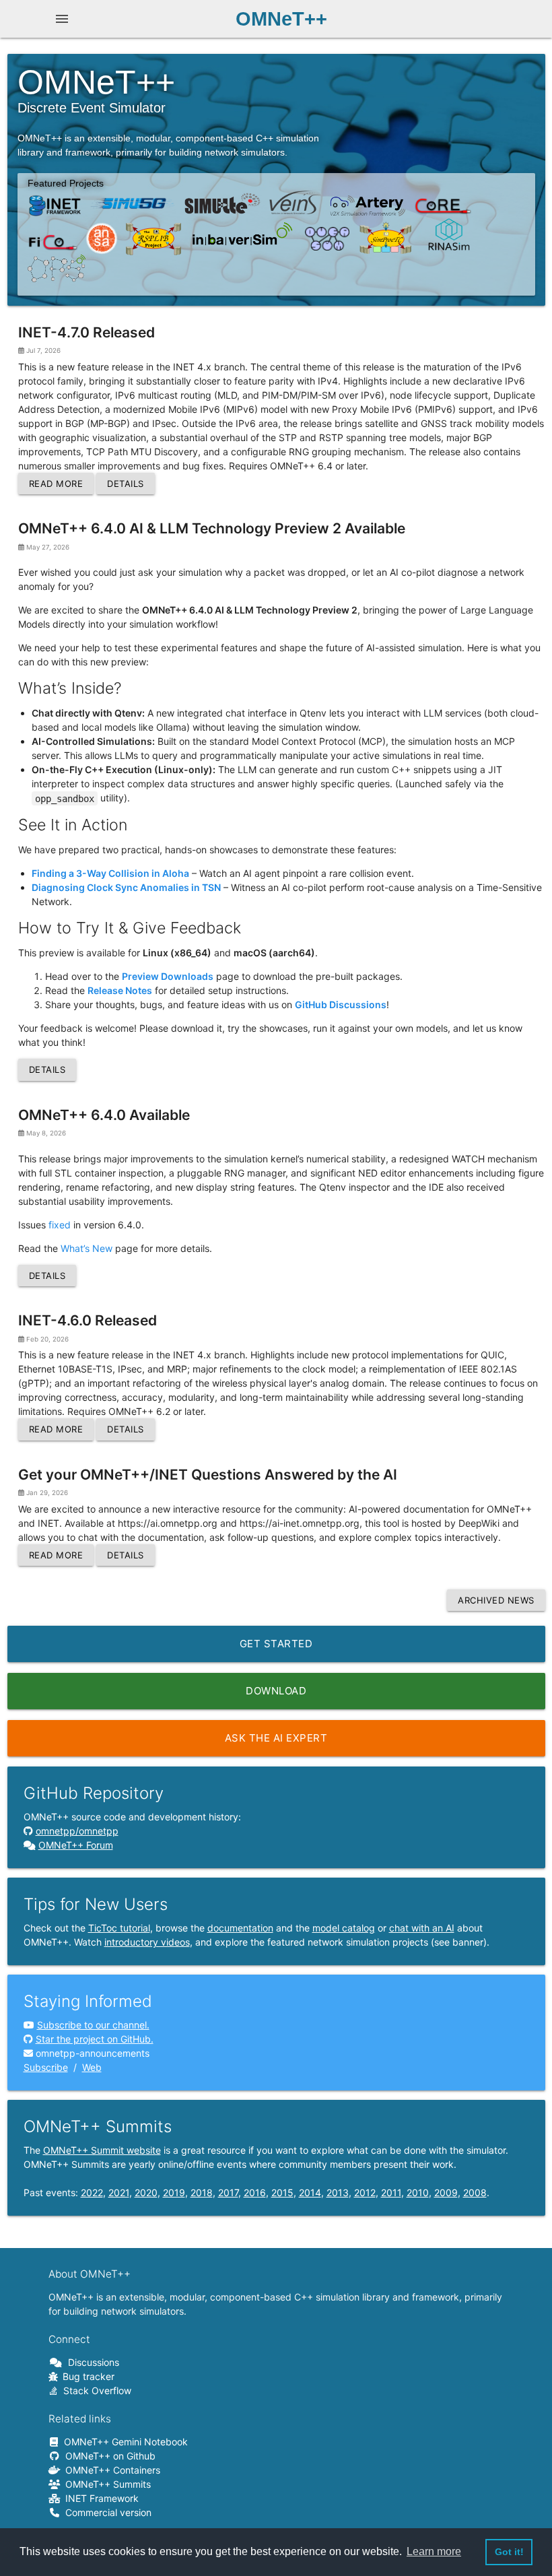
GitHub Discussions (341, 1004)
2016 (255, 2192)
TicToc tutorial (119, 1928)
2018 (202, 2192)
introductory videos (147, 1942)
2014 (310, 2192)
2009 (446, 2192)
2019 (174, 2192)
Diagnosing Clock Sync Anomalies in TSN (126, 887)
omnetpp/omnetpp (77, 1831)
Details (126, 484)
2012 (365, 2192)
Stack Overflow (95, 2390)
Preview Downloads (168, 976)
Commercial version (106, 2512)
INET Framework (100, 2498)
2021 (119, 2192)
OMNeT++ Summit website (102, 2150)
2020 (146, 2192)
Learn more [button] (434, 2551)
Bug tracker (86, 2376)
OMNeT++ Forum (76, 1845)
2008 (475, 2192)
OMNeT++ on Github (108, 2456)
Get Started (276, 1644)
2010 (418, 2192)
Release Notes (120, 990)
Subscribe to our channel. (93, 2025)
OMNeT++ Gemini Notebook (124, 2442)
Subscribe (46, 2067)
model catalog (344, 1928)
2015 (282, 2192)
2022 (92, 2192)
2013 (338, 2192)
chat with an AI (422, 1928)
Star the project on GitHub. (95, 2039)
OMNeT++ (281, 19)
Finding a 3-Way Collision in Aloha (110, 873)
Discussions (91, 2362)
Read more (56, 484)
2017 (228, 2192)
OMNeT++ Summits (106, 2484)
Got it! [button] (509, 2552)
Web (92, 2067)
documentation (240, 1928)
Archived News (496, 1600)
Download (276, 1691)
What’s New (87, 1248)
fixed (60, 1225)
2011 (391, 2192)
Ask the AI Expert (276, 1738)
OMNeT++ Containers (110, 2470)
